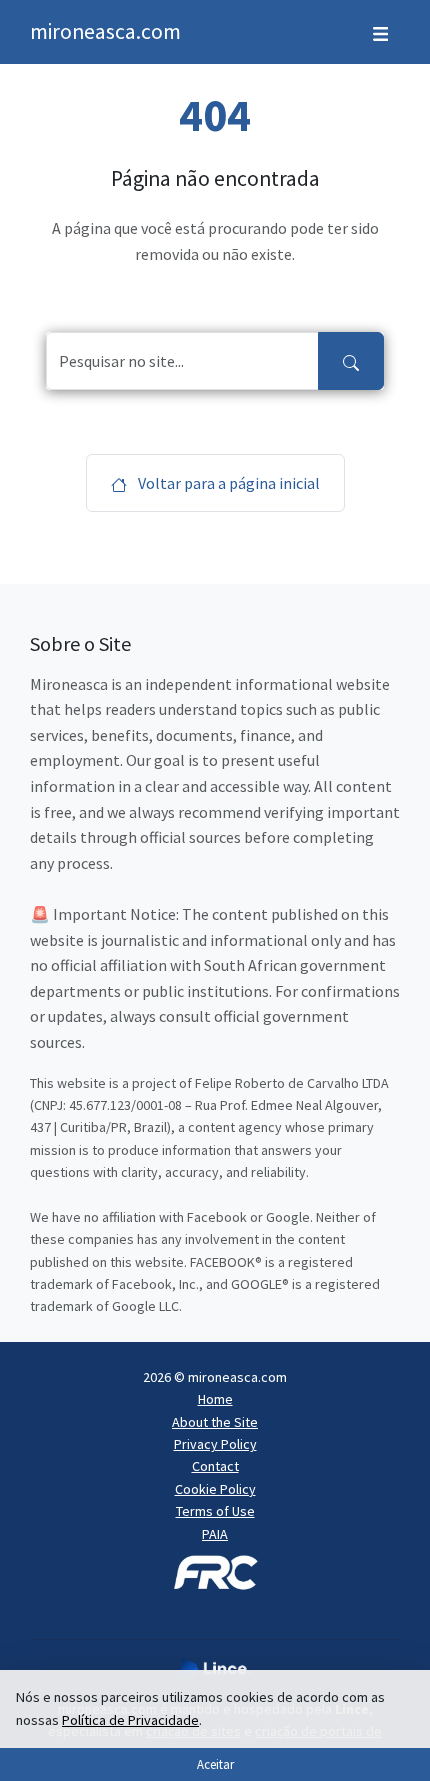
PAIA (215, 1534)
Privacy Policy (215, 1444)
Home (215, 1399)
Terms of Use (215, 1511)
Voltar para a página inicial (227, 483)
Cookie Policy (215, 1489)
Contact (215, 1466)
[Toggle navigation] (380, 32)
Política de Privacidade (130, 1720)
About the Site (215, 1422)
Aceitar (215, 1764)
